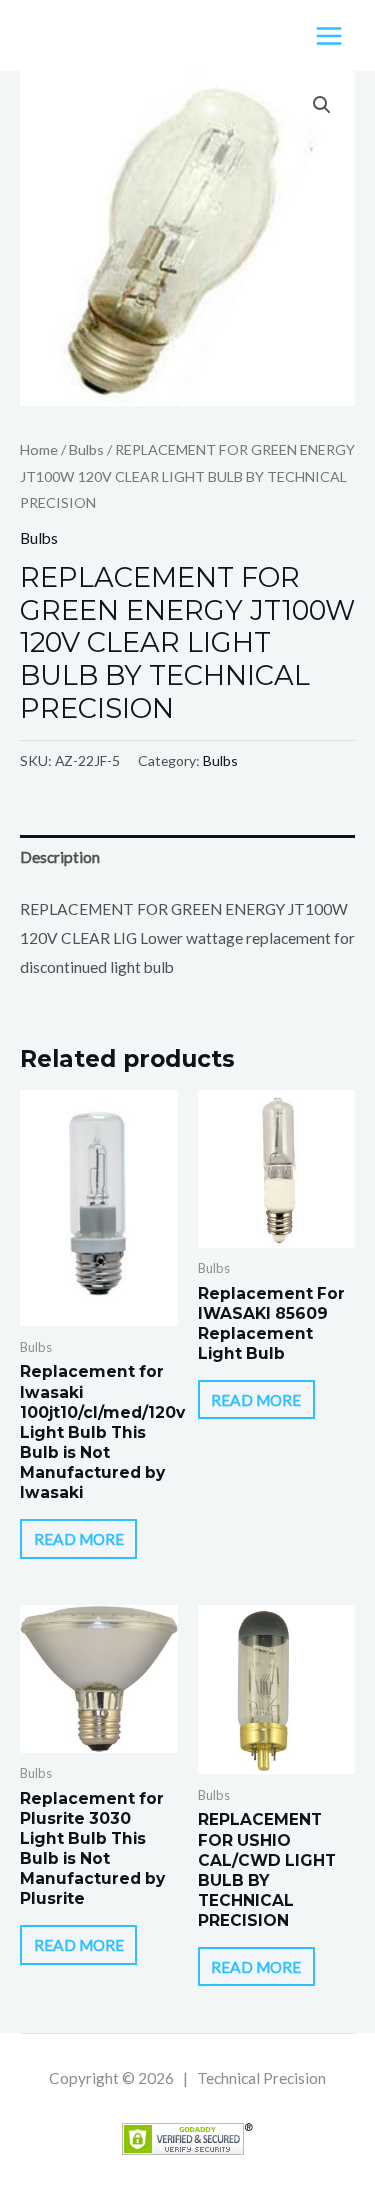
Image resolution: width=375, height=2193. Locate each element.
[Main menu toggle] (329, 36)
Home (39, 449)
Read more (79, 1539)
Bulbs (86, 449)
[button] (322, 105)
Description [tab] (60, 857)
